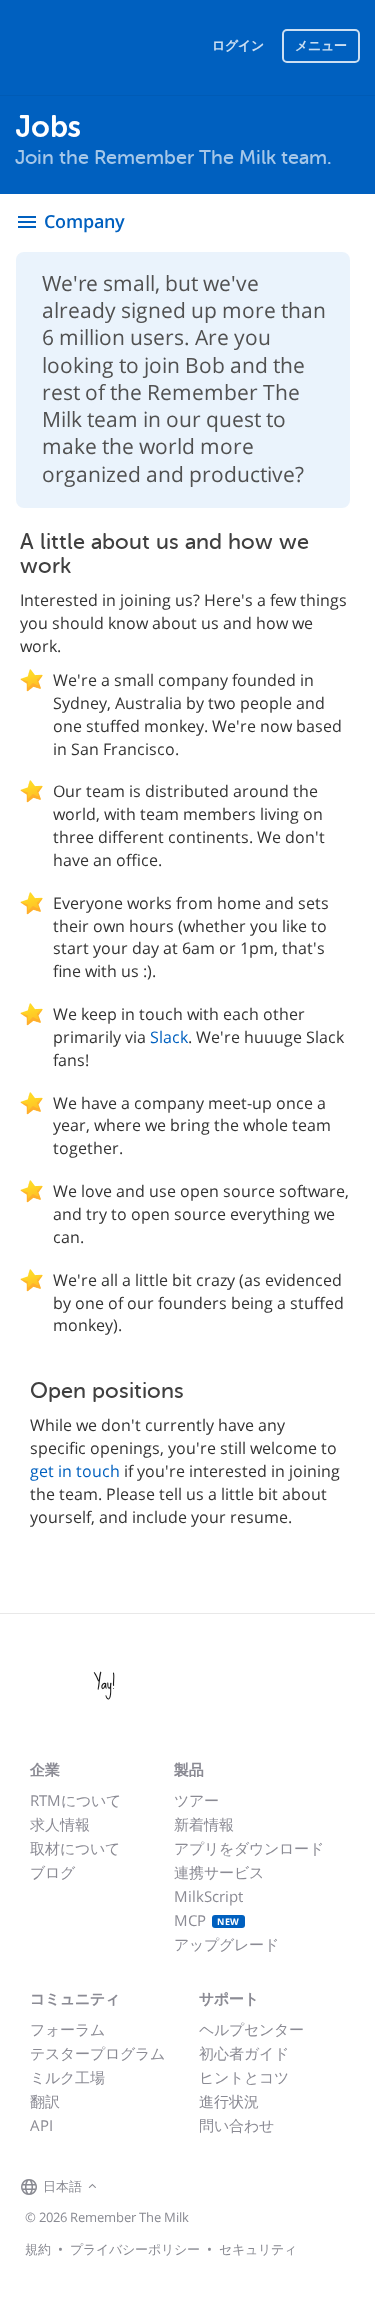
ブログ (52, 1872)
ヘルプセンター (251, 2029)
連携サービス (219, 1872)
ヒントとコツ (244, 2077)
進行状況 (229, 2101)
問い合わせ (236, 2125)
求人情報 (60, 1824)
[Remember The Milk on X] (159, 2187)
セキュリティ (258, 2249)
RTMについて (75, 1800)
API (41, 2125)
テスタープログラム (97, 2053)
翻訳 (45, 2101)
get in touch (75, 1471)
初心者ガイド (244, 2053)
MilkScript (208, 1896)
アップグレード (226, 1944)
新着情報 (204, 1824)
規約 (38, 2249)
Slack (169, 1037)
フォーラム (67, 2029)
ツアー (196, 1800)
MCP (207, 1920)
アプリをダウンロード (249, 1848)
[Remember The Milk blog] (184, 2187)
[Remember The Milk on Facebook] (131, 2187)
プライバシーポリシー (135, 2249)
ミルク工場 (67, 2077)
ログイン (238, 45)
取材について (75, 1848)
